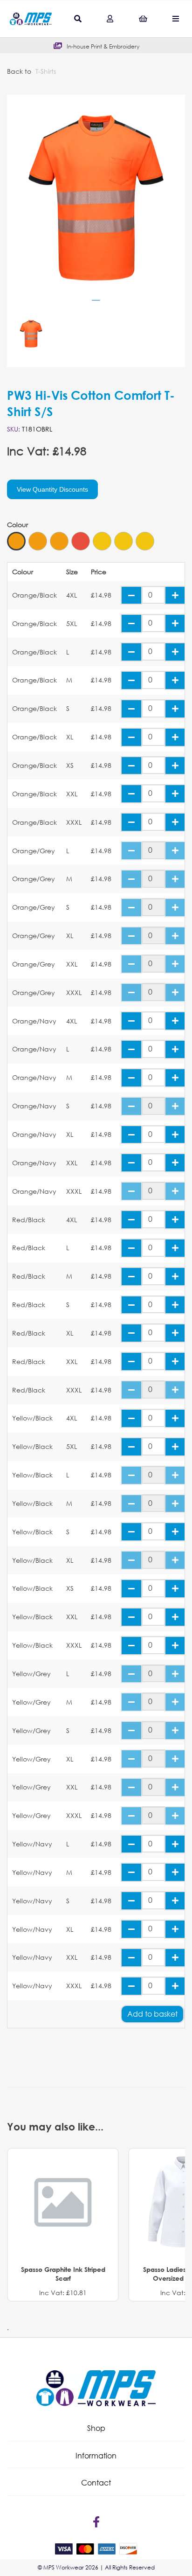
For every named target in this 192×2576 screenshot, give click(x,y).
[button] (96, 2428)
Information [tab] (96, 2455)
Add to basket (152, 2014)
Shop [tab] (96, 2428)
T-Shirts (46, 71)
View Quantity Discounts (52, 489)
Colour (17, 525)
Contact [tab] (96, 2482)
